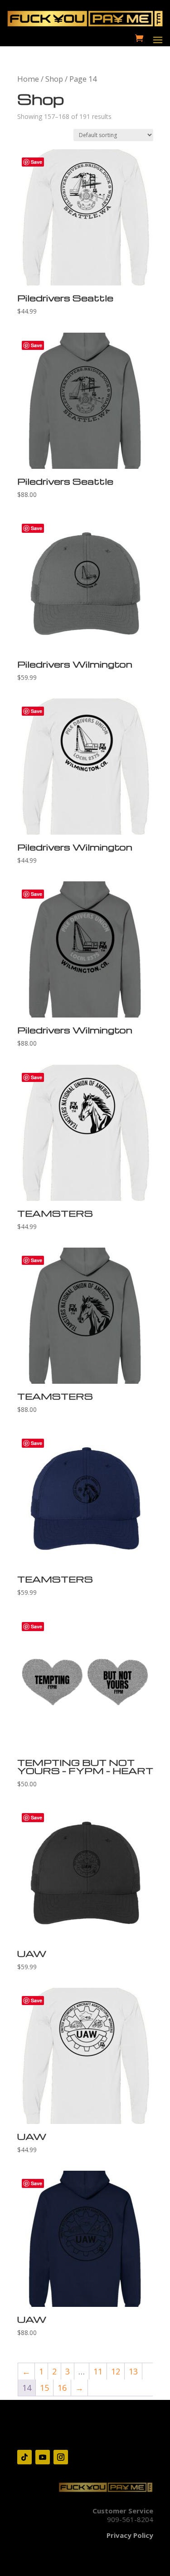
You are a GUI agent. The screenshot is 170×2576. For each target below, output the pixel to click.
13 (133, 2371)
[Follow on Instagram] (61, 2457)
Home (28, 79)
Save (36, 162)
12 (116, 2371)
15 (44, 2388)
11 (98, 2371)
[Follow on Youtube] (43, 2457)
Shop (54, 79)
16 (62, 2388)
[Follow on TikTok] (24, 2457)
